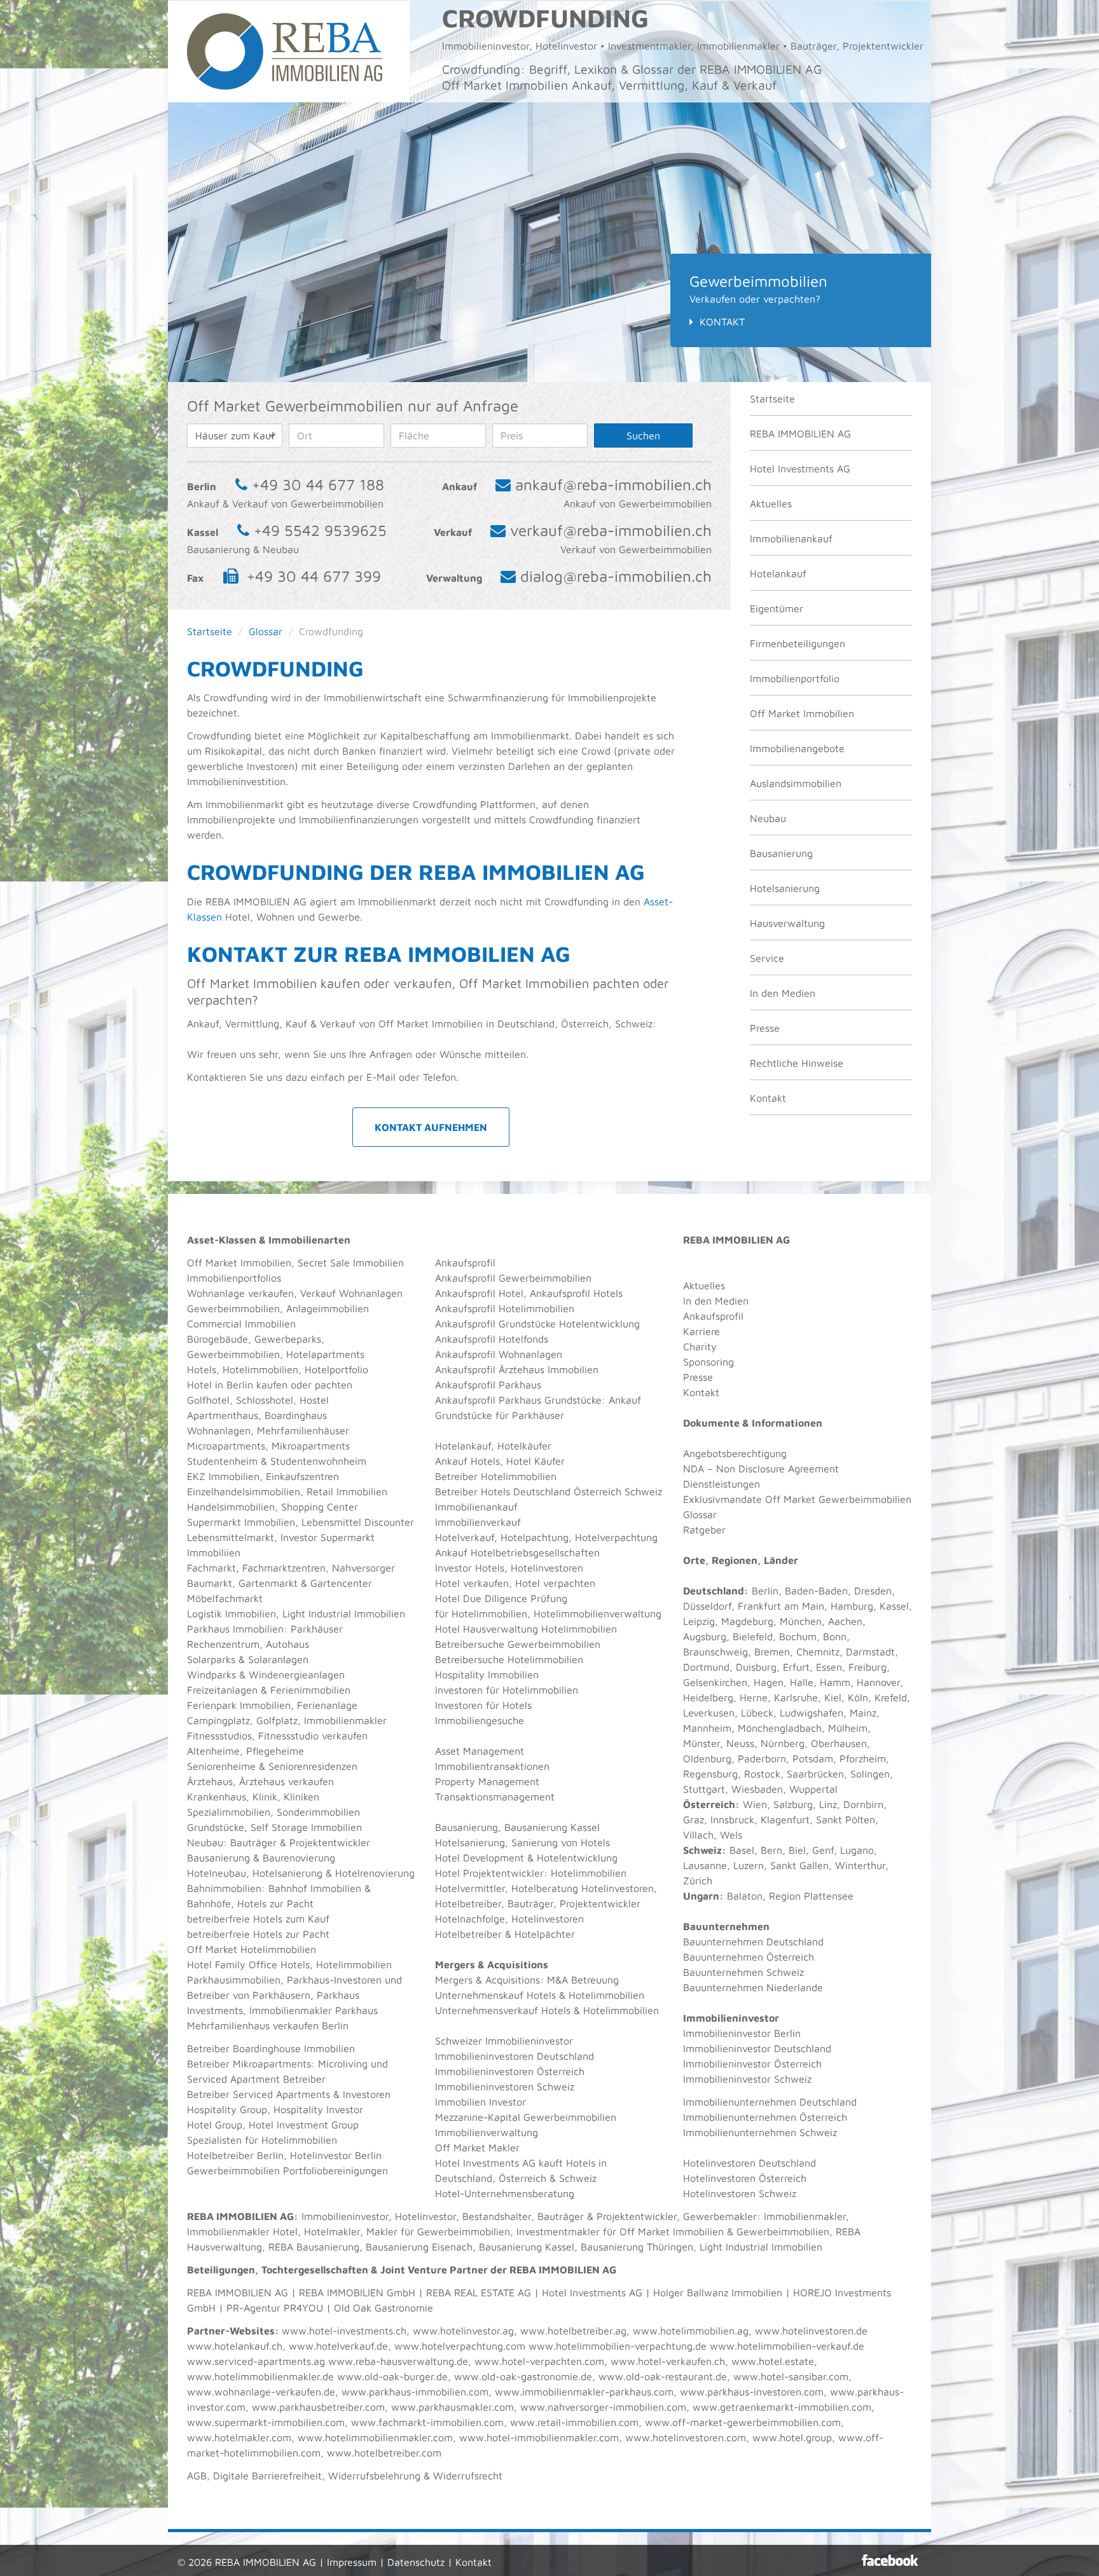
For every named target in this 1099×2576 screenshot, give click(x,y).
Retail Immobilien (347, 1491)
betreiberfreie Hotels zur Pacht (258, 1934)
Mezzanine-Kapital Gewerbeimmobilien (526, 2117)
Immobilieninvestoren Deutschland (515, 2056)
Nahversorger (363, 1568)
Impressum (352, 2562)
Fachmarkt (211, 1568)
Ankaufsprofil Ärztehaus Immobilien (517, 1369)
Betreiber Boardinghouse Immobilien (271, 2048)
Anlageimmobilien (328, 1308)
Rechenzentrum (223, 1644)
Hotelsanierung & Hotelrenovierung (334, 1873)
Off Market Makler (477, 2148)
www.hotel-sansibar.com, (792, 2376)
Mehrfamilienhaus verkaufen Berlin (268, 2025)
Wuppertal (813, 1789)
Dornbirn (863, 1804)
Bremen (772, 1652)
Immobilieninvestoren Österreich (510, 2071)
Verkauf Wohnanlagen (351, 1293)
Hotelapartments (325, 1354)
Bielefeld (753, 1636)
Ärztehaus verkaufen (287, 1781)
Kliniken (301, 1797)
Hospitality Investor (318, 2109)
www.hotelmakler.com (239, 2437)
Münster (702, 1743)
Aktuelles (771, 504)
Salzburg (793, 1804)
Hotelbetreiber (468, 1934)
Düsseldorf (707, 1606)
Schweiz (702, 1850)
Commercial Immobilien (241, 1324)
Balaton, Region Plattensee (790, 1896)
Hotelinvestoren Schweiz (740, 2193)
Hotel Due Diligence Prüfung (501, 1598)
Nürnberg (783, 1743)
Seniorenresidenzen (313, 1766)
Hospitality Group (227, 2109)
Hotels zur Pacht (275, 1903)
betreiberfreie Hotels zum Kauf (258, 1919)
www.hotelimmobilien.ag (691, 2331)
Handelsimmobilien (231, 1507)
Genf (823, 1850)
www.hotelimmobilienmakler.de (260, 2376)
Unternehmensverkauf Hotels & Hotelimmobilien (547, 2010)
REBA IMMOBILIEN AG (800, 434)
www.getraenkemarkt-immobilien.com (782, 2407)
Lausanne (705, 1865)
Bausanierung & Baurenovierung (261, 1858)
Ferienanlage (327, 1705)
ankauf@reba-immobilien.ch (613, 484)
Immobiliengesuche (480, 1720)
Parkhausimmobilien (234, 1980)
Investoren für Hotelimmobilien (507, 1690)
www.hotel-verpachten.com (539, 2361)
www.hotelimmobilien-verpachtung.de (618, 2346)
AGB (197, 2476)
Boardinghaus (296, 1415)
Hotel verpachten (555, 1583)
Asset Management (480, 1751)
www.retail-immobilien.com (574, 2422)
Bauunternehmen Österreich (749, 1957)
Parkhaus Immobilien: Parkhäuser (265, 1629)
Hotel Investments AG (800, 469)
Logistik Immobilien (232, 1613)
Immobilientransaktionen (492, 1766)
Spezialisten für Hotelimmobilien (262, 2140)
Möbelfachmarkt (225, 1598)
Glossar (266, 631)
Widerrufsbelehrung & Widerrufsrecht (415, 2476)
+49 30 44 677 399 (314, 576)
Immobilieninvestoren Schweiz (505, 2086)
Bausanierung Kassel (552, 1827)
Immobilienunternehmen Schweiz (760, 2132)
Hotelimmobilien (260, 1369)
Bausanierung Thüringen (637, 2247)
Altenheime (213, 1751)
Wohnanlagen (219, 1430)
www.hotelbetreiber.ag (573, 2331)
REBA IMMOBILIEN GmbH (357, 2292)
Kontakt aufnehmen (431, 1127)
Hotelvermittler (470, 1888)
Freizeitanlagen (222, 1690)
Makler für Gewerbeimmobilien (438, 2231)
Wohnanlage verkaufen (240, 1293)
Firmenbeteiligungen (798, 643)
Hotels (202, 1369)
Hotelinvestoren (547, 1568)
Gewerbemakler (720, 2216)
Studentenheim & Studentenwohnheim (277, 1461)
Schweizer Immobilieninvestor (504, 2041)
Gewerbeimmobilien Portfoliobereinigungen (287, 2170)
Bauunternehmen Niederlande (753, 1987)
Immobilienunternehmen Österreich (765, 2117)
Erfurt (796, 1667)
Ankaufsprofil (465, 1263)
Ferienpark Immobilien (239, 1705)
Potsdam (813, 1758)
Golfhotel (208, 1400)
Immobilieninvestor (345, 2216)
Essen (829, 1667)
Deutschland (714, 1591)
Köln (858, 1697)
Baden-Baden (816, 1591)
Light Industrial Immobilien (344, 1613)
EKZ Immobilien (223, 1476)
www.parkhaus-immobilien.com (415, 2392)
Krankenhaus (217, 1797)
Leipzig (699, 1621)
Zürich (698, 1881)
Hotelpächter (545, 1934)
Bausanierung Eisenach (419, 2247)
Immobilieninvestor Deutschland (757, 2048)
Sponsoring (708, 1362)
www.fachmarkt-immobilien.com (427, 2422)
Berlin (765, 1591)
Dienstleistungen (722, 1484)
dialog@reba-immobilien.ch (616, 576)
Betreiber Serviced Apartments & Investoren (289, 2094)
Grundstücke (216, 1827)
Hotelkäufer (524, 1446)
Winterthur (860, 1865)
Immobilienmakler (805, 2216)
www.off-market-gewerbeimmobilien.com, (744, 2422)
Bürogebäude (218, 1339)
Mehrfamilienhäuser (303, 1430)
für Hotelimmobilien (481, 1613)
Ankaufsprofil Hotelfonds (492, 1339)
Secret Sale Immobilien (351, 1263)
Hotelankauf (778, 573)
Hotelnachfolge (470, 1919)
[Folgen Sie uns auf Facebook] (890, 2560)
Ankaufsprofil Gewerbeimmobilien (513, 1278)
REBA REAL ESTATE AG (479, 2292)
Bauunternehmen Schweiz (743, 1972)
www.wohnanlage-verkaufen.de (261, 2392)
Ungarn (701, 1896)
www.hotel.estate (773, 2361)
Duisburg (756, 1667)
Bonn (835, 1636)
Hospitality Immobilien (487, 1675)
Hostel (314, 1400)
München (801, 1621)
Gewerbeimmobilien (233, 1308)
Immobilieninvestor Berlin (742, 2033)
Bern (771, 1850)
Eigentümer (777, 608)
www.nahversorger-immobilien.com (603, 2407)
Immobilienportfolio (795, 678)
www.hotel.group (792, 2437)
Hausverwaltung (787, 923)
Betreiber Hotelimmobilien (496, 1476)
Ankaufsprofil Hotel (479, 1293)
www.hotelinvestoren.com (686, 2437)
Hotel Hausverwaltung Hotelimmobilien (526, 1629)
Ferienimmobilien (310, 1690)
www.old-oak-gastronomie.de (523, 2376)
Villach (698, 1835)
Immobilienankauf (791, 538)
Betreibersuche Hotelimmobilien (509, 1659)
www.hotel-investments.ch (344, 2331)
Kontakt (722, 322)
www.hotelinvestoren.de (811, 2331)
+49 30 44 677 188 (318, 484)
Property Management (487, 1781)
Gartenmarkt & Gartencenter (305, 1583)
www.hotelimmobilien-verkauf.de (787, 2346)
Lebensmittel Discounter (358, 1522)
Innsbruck (732, 1819)
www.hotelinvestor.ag (463, 2331)
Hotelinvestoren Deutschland (750, 2163)
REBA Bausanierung (314, 2247)
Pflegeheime (275, 1751)
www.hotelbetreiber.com (384, 2453)
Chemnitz (818, 1652)
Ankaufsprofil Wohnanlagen (499, 1354)
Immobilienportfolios (234, 1278)
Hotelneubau (217, 1873)
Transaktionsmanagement (495, 1797)
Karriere (702, 1331)
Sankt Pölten (846, 1819)
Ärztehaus (210, 1781)
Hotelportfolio (336, 1369)
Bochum (798, 1636)
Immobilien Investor (480, 2102)
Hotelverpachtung (616, 1537)
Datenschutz (416, 2562)
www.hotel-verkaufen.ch (668, 2361)
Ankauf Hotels (467, 1461)
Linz (828, 1804)
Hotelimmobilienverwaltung (598, 1613)
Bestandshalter (497, 2216)
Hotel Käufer (536, 1461)
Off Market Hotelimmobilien (252, 1949)
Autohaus (287, 1644)
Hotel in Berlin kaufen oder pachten (270, 1385)
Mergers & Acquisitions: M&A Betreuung (527, 1980)
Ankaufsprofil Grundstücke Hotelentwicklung (537, 1324)
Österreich (709, 1804)
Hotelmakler (332, 2231)
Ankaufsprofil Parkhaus (488, 1385)
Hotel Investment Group (304, 2125)
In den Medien (783, 993)
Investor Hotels (470, 1568)
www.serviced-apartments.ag (256, 2361)
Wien (755, 1804)
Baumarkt (210, 1583)
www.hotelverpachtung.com (460, 2346)
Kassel (894, 1606)
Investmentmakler (558, 2231)
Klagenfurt (785, 1819)
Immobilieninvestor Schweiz (747, 2079)
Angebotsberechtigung (735, 1453)
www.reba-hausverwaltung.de (398, 2361)
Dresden (873, 1591)
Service (767, 958)
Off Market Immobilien (802, 713)
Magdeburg (747, 1621)
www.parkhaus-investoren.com (752, 2392)
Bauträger (253, 1842)
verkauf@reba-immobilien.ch (611, 530)
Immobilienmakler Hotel (242, 2231)
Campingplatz (218, 1720)
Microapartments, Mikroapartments (268, 1446)
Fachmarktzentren (284, 1568)
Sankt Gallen (799, 1865)
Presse (765, 1028)
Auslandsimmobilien (796, 783)
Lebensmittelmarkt (231, 1537)
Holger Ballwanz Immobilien (718, 2292)
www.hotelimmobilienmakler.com (375, 2437)
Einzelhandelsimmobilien (244, 1491)
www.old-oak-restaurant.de (663, 2376)
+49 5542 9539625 (320, 530)
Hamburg (852, 1606)
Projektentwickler (330, 1842)
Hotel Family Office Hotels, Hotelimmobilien (289, 1964)
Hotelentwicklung (577, 1858)
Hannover (878, 1682)
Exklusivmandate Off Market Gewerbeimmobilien (797, 1499)
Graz (694, 1819)
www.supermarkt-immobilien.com (266, 2422)
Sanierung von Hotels (561, 1842)
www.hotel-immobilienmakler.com (539, 2437)
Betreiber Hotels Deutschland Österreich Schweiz (549, 1491)
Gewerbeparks (288, 1339)
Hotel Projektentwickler (489, 1873)
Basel (742, 1850)
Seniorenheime (221, 1766)
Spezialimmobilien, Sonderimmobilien (273, 1812)
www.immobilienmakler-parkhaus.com (584, 2392)
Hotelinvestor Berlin (336, 2155)
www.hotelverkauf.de (338, 2346)
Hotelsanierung (785, 888)
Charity (700, 1346)
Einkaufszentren (302, 1476)
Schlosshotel (265, 1400)
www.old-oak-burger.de (392, 2376)
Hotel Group (215, 2125)
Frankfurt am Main (781, 1606)
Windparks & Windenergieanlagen (266, 1675)
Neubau (768, 818)
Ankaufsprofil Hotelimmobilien (505, 1308)
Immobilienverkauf (478, 1522)
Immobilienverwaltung (487, 2132)
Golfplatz (277, 1720)
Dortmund (706, 1667)
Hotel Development (480, 1858)
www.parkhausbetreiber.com (318, 2407)
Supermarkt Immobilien (241, 1522)
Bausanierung (781, 853)
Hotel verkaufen (472, 1583)
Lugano (857, 1850)
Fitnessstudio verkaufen (313, 1736)
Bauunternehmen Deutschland (753, 1942)
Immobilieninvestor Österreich (752, 2064)
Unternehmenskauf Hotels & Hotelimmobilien (540, 1995)
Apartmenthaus (223, 1415)
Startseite (772, 399)
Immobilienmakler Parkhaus (314, 2010)
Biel (797, 1850)
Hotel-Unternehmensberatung (505, 2193)
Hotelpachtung (535, 1537)
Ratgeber (704, 1530)
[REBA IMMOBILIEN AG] (285, 50)
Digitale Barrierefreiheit (267, 2476)
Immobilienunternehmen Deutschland (770, 2102)
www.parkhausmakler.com (453, 2407)
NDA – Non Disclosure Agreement (761, 1469)
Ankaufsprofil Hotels (576, 1293)
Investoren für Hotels (483, 1705)
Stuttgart (704, 1789)
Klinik (265, 1797)
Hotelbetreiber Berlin (235, 2155)
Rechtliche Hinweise (797, 1063)
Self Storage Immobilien (306, 1827)
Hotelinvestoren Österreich (745, 2178)
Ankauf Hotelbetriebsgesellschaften (517, 1552)
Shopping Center (320, 1507)
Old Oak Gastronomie (384, 2308)
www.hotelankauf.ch (235, 2346)
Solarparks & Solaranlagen (248, 1659)
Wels (731, 1835)
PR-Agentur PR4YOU (275, 2308)
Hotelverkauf (465, 1537)
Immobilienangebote (797, 748)
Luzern (749, 1865)
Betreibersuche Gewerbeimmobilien (518, 1644)
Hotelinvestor (425, 2216)
